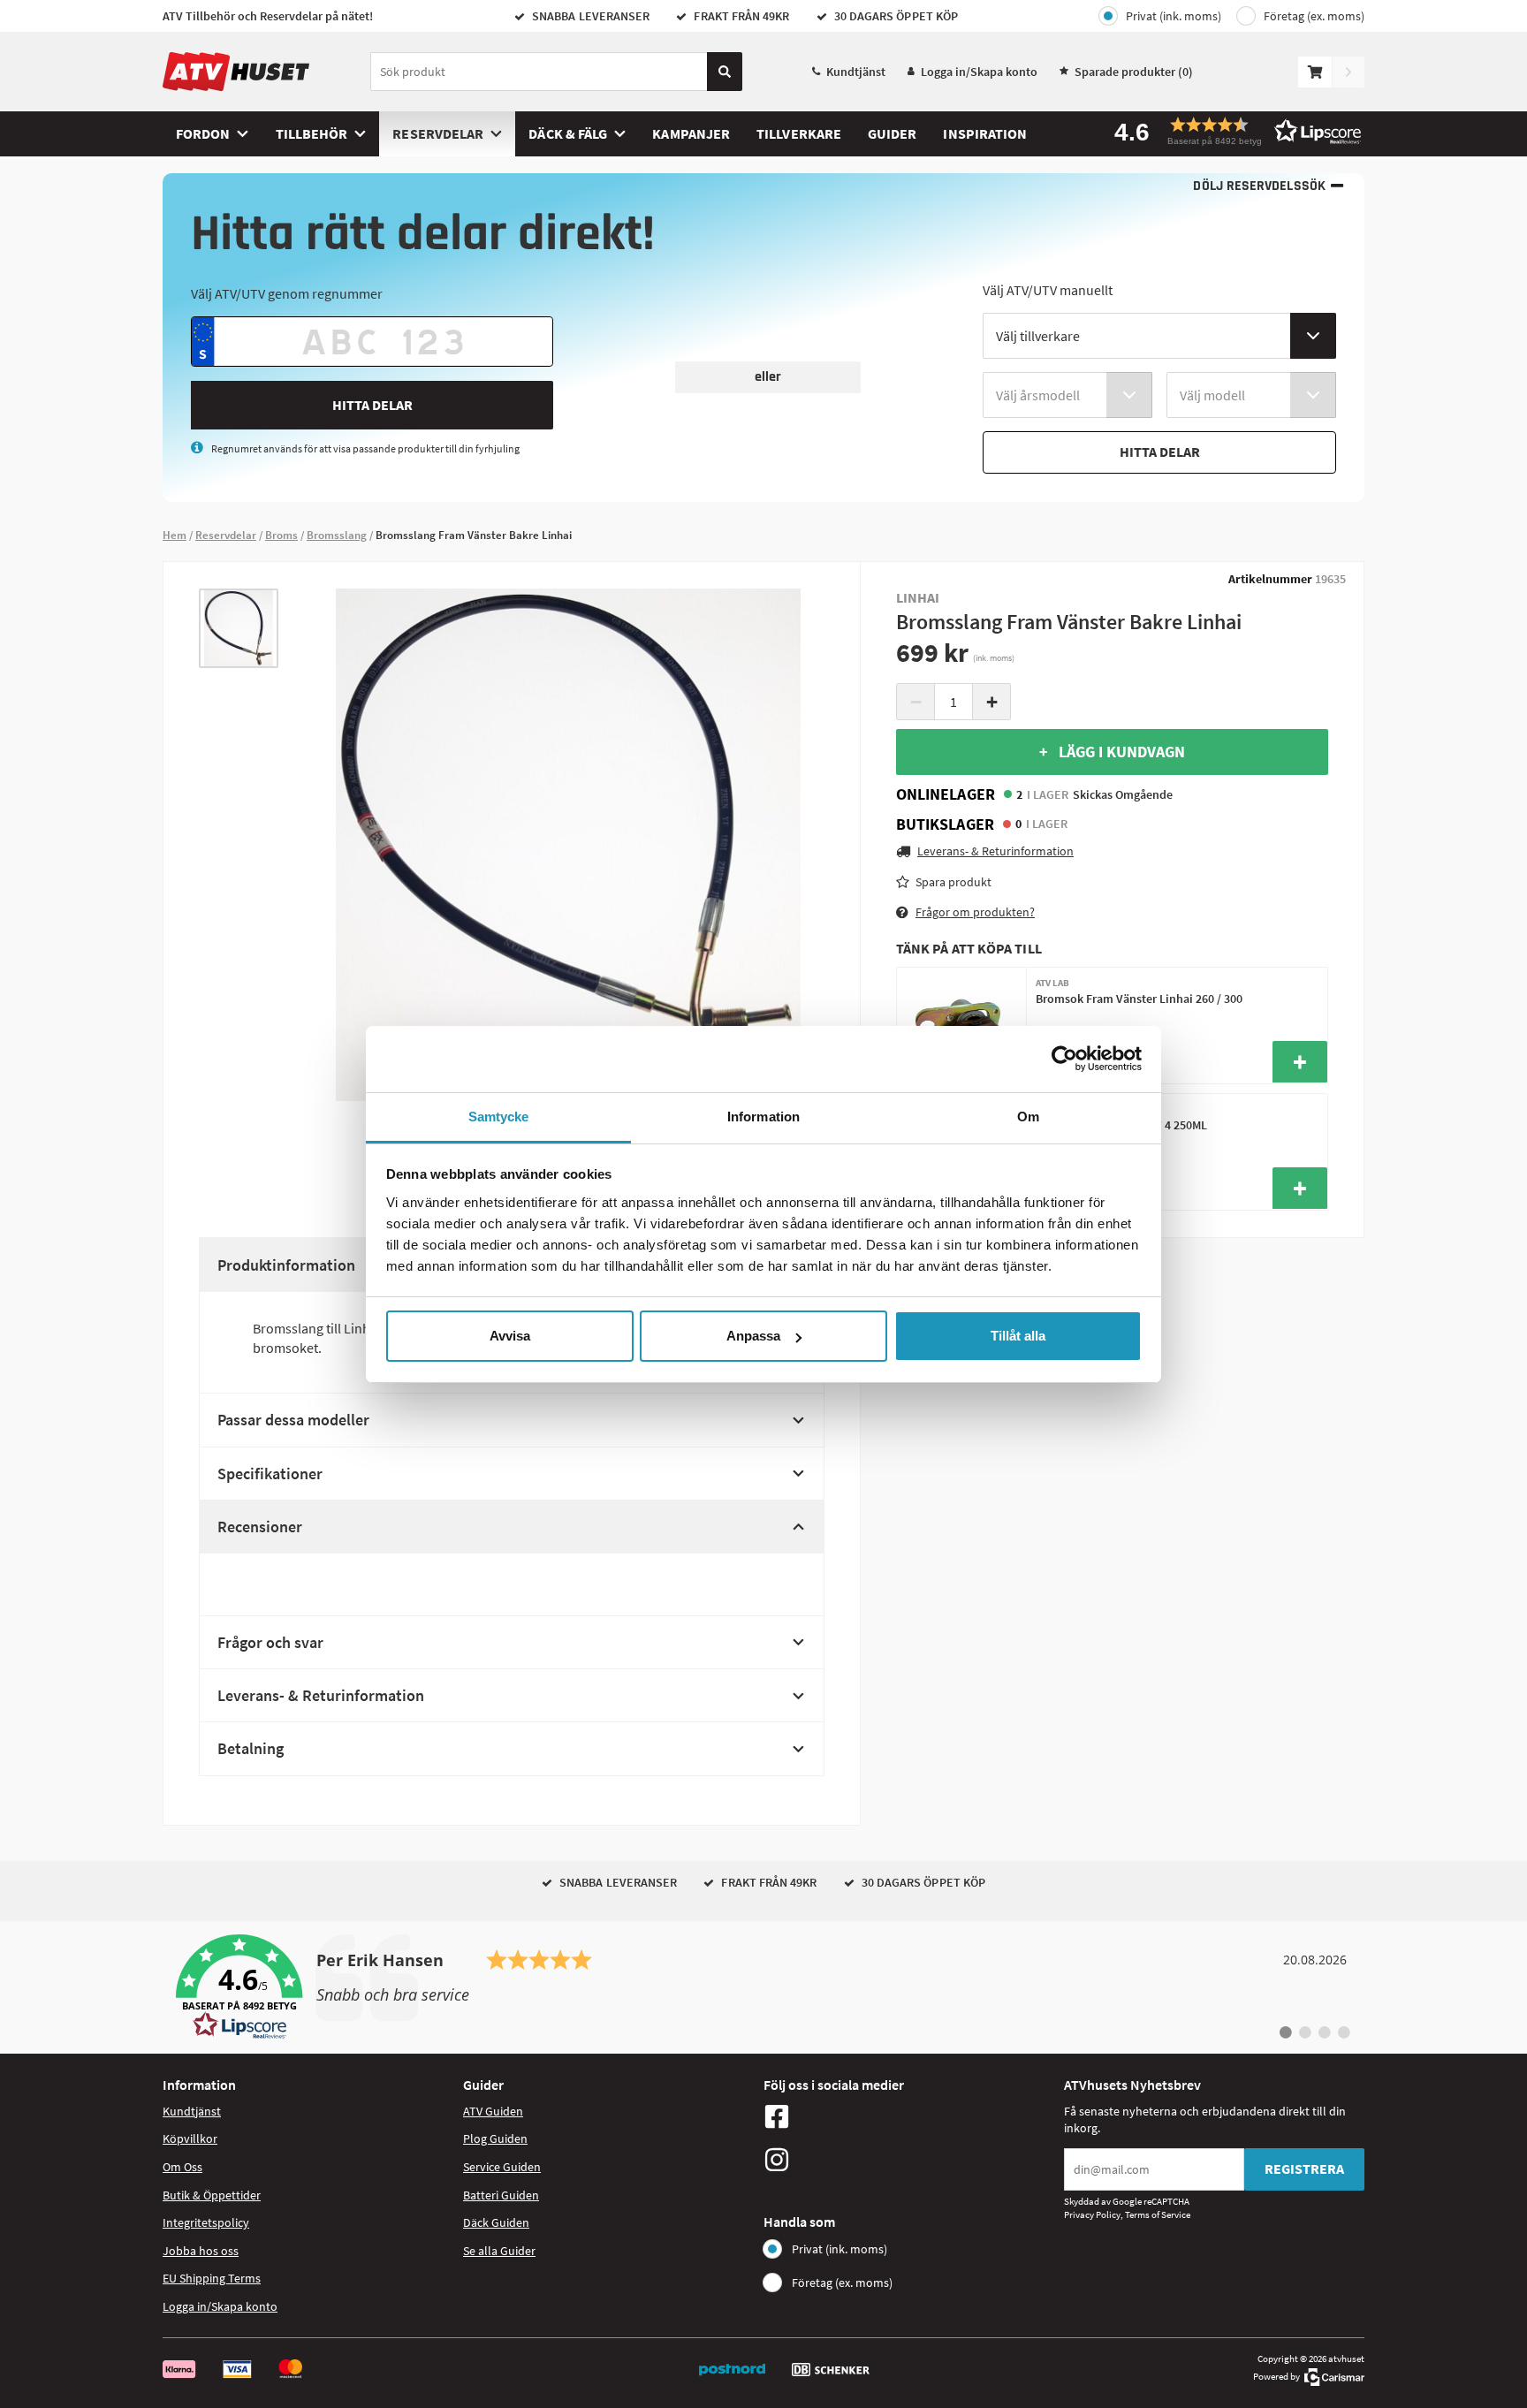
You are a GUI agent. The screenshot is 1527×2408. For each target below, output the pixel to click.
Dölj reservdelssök (1259, 186)
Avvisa (510, 1336)
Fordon (203, 133)
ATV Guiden (493, 2111)
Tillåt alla (1018, 1336)
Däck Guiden (496, 2222)
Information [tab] (763, 1117)
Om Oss (182, 2167)
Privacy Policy (1092, 2214)
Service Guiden (502, 2167)
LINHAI (918, 597)
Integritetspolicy (206, 2222)
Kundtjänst (856, 72)
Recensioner (260, 1527)
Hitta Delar (372, 405)
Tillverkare (799, 133)
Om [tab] (1028, 1117)
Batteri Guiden (501, 2195)
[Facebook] (909, 2116)
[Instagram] (909, 2160)
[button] (1232, 131)
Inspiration (985, 133)
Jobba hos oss (201, 2251)
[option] (239, 628)
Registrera (1304, 2169)
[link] (763, 1987)
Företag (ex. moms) (1314, 16)
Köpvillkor (190, 2138)
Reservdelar (438, 133)
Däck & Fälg (568, 133)
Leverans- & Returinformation (321, 1695)
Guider (892, 133)
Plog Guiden (495, 2138)
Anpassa (753, 1336)
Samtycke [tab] (499, 1117)
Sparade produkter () (1134, 72)
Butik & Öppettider (212, 2195)
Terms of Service (1158, 2214)
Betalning (251, 1748)
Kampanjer (691, 133)
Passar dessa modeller (293, 1420)
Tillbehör (312, 133)
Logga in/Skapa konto (979, 72)
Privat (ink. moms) (1174, 16)
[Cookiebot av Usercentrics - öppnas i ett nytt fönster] (1064, 1059)
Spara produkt (953, 881)
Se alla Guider (499, 2251)
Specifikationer (270, 1474)
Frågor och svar (270, 1642)
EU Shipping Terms (212, 2278)
